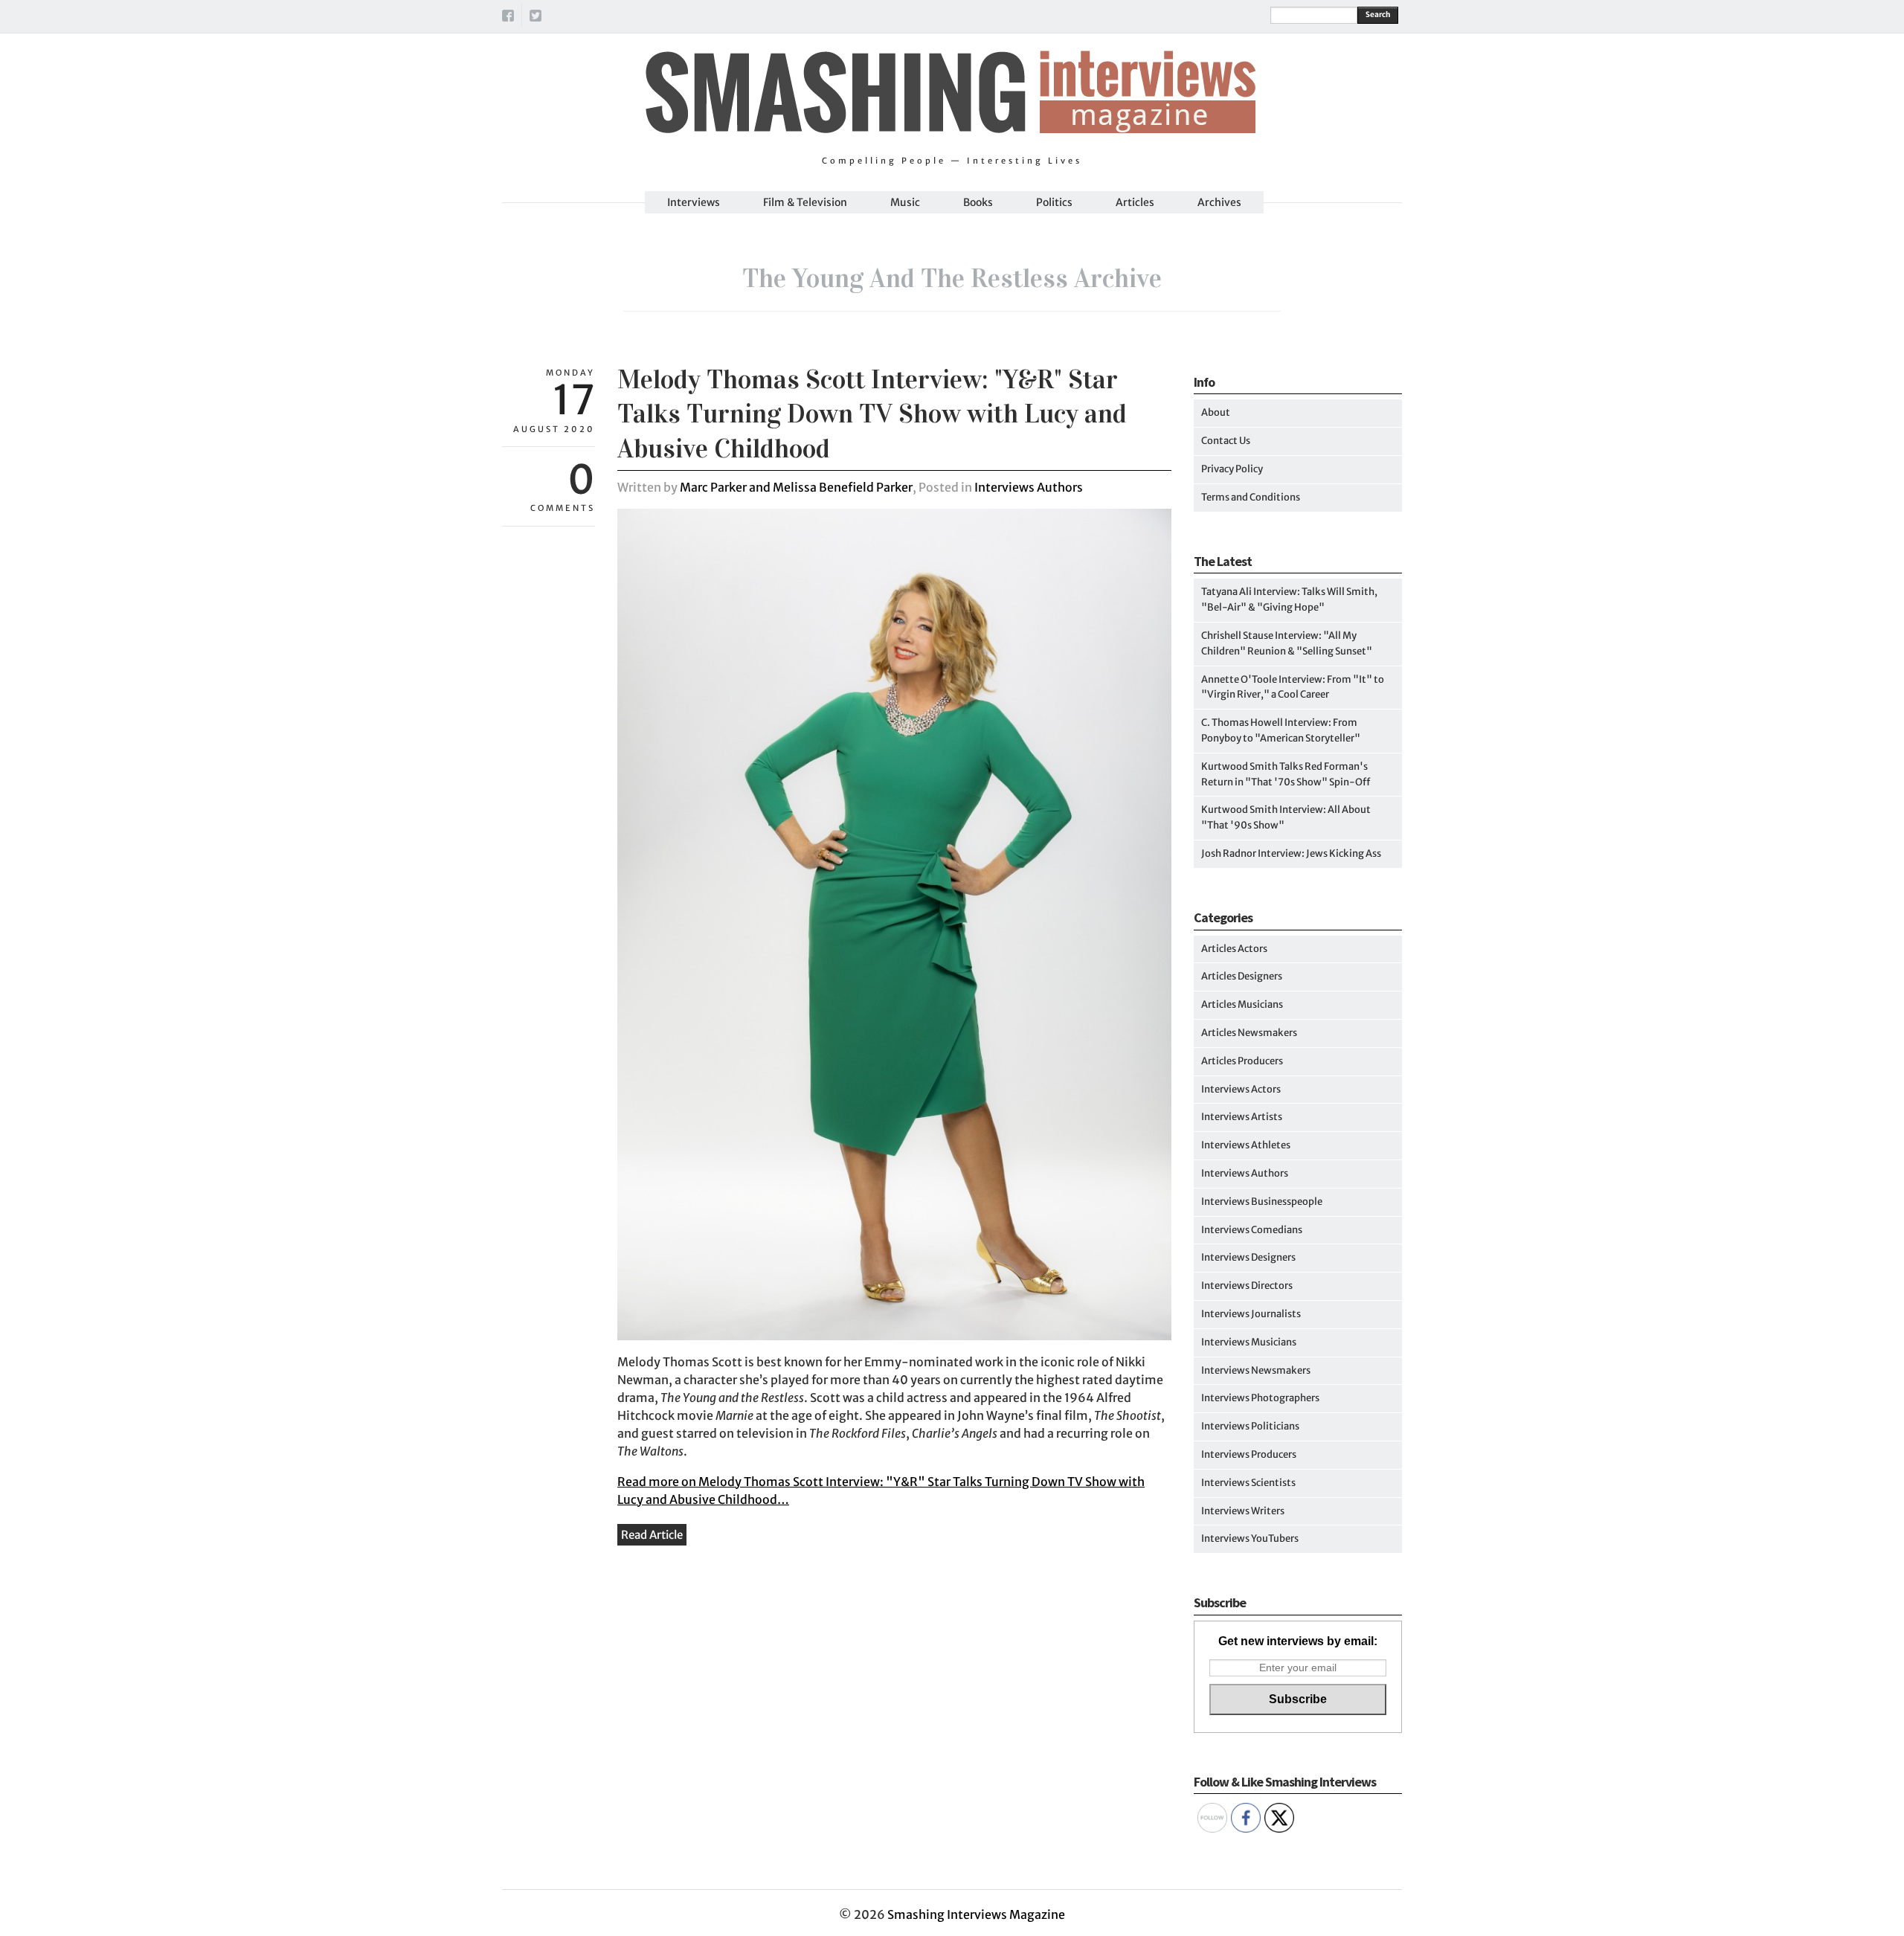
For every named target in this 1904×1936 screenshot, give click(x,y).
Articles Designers (1242, 976)
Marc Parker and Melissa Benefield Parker (796, 487)
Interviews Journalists (1251, 1314)
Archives (1219, 202)
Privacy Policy (1232, 469)
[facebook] (508, 18)
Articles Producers (1242, 1061)
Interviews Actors (1241, 1089)
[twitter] (535, 18)
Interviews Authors (1029, 487)
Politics (1054, 202)
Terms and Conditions (1251, 497)
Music (905, 202)
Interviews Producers (1249, 1454)
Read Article (652, 1535)
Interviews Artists (1242, 1117)
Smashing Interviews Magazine (976, 1914)
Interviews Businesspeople (1262, 1202)
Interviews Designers (1248, 1257)
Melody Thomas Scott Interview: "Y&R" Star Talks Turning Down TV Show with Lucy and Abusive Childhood (872, 414)
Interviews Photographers (1260, 1398)
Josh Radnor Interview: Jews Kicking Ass (1291, 853)
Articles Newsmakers (1249, 1033)
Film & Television (805, 202)
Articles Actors (1234, 949)
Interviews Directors (1247, 1286)
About (1216, 412)
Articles (1135, 202)
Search (1378, 15)
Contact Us (1226, 441)
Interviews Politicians (1250, 1426)
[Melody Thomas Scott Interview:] (894, 1337)
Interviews (694, 202)
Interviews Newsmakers (1256, 1370)
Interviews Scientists (1248, 1483)
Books (978, 202)
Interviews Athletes (1246, 1145)
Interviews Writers (1243, 1511)
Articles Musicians (1242, 1004)
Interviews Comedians (1252, 1230)
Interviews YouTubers (1250, 1538)
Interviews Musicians (1249, 1342)
